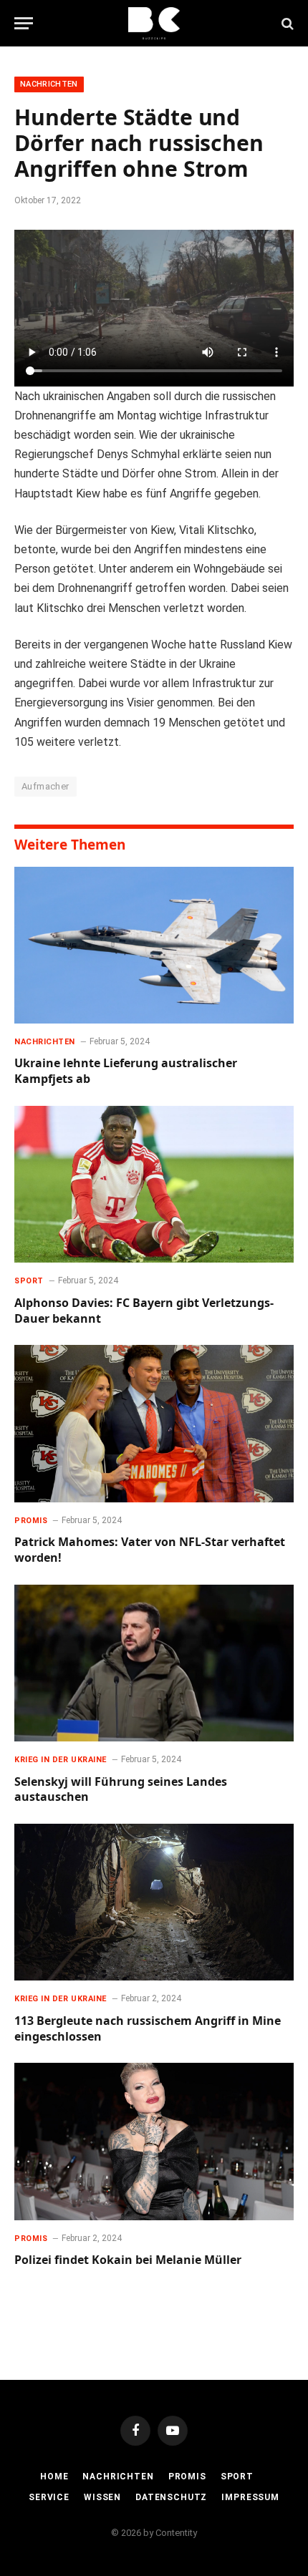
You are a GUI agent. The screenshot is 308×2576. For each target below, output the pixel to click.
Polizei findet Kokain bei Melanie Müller (128, 2260)
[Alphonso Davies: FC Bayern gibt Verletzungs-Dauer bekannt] (154, 1184)
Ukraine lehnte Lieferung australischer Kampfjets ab (126, 1071)
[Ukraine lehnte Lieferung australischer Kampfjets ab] (154, 945)
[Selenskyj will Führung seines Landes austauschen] (154, 1663)
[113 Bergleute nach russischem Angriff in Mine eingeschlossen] (154, 1902)
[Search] (286, 23)
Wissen (102, 2497)
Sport (237, 2477)
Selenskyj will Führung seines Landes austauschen (121, 1789)
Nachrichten (49, 84)
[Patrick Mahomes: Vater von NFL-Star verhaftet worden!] (154, 1423)
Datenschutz (171, 2497)
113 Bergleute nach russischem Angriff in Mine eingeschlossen (148, 2028)
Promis (187, 2477)
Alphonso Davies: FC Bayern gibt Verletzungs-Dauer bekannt (144, 1311)
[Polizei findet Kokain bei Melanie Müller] (154, 2141)
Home (54, 2477)
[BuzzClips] (154, 23)
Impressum (250, 2497)
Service (49, 2497)
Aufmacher (45, 786)
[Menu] (24, 23)
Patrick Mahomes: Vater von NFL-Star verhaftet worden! (150, 1550)
